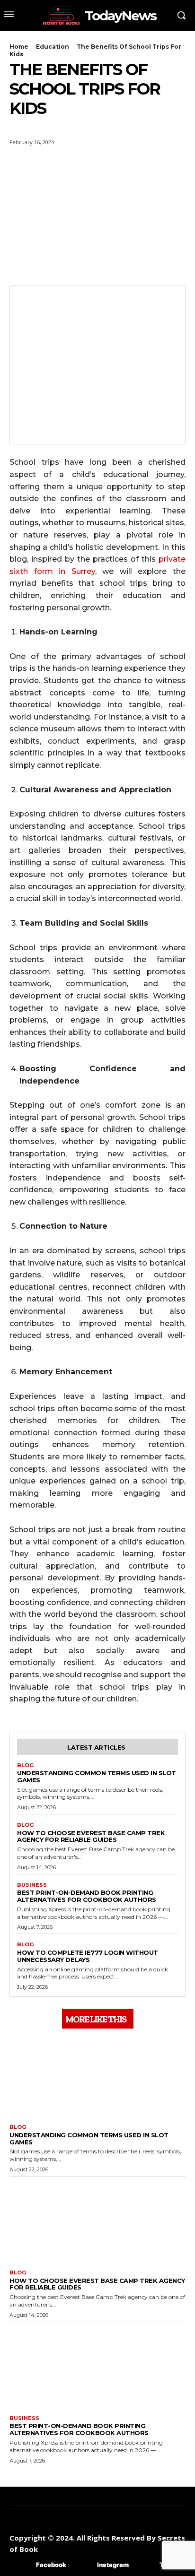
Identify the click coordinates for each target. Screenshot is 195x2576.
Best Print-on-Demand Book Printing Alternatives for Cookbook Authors (87, 1896)
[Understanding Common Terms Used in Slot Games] (97, 2075)
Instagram (113, 2565)
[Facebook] (22, 2565)
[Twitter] (146, 2565)
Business (32, 1885)
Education (53, 47)
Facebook (51, 2565)
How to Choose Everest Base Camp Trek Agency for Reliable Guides (91, 1836)
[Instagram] (83, 2565)
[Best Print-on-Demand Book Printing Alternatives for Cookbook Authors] (97, 2366)
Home (19, 47)
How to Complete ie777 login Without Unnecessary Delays (88, 1956)
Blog (25, 1765)
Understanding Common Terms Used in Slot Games (97, 1776)
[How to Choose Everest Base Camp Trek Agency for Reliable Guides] (97, 2221)
